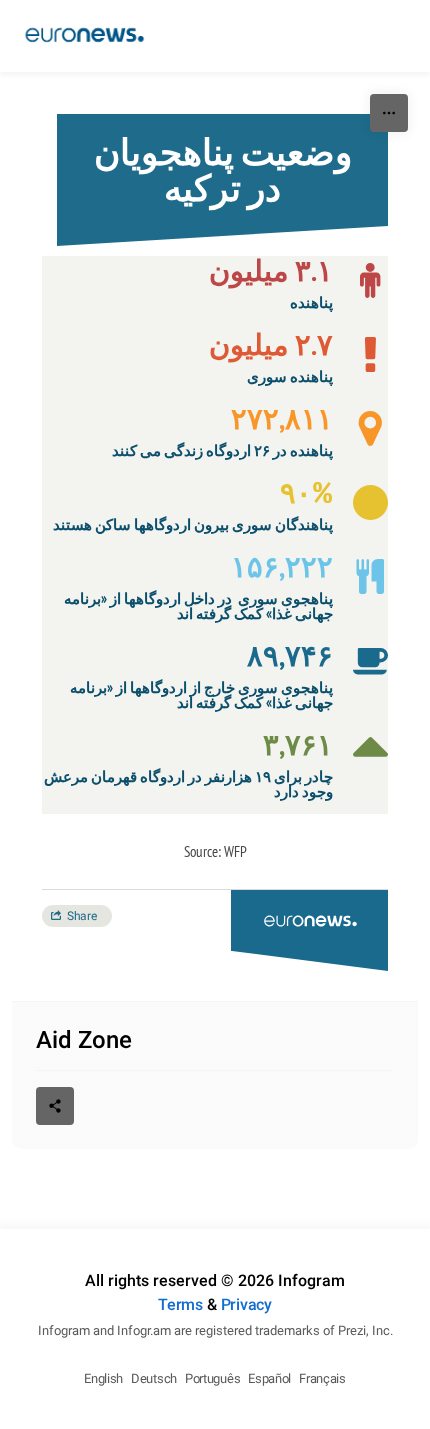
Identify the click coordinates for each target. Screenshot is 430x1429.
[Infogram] (84, 36)
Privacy (246, 1304)
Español (269, 1378)
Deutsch (154, 1378)
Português (212, 1378)
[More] (389, 113)
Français (322, 1378)
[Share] (55, 1106)
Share (82, 916)
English (103, 1378)
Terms (180, 1304)
